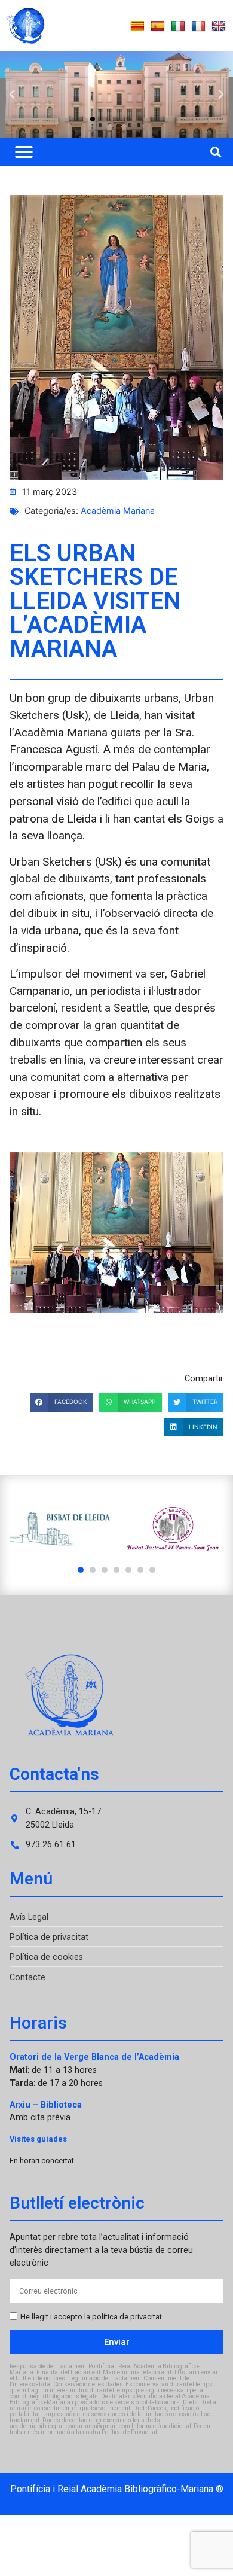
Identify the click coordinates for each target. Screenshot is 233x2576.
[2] (93, 1570)
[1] (81, 1570)
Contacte (27, 1977)
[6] (140, 1570)
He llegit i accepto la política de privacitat (91, 2317)
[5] (128, 1570)
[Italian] (178, 26)
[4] (116, 1570)
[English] (219, 26)
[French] (198, 26)
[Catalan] (137, 26)
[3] (105, 1570)
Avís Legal (29, 1917)
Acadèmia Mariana (118, 511)
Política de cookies (46, 1957)
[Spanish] (158, 26)
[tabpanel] (60, 1529)
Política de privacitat (49, 1937)
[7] (152, 1570)
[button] (12, 95)
